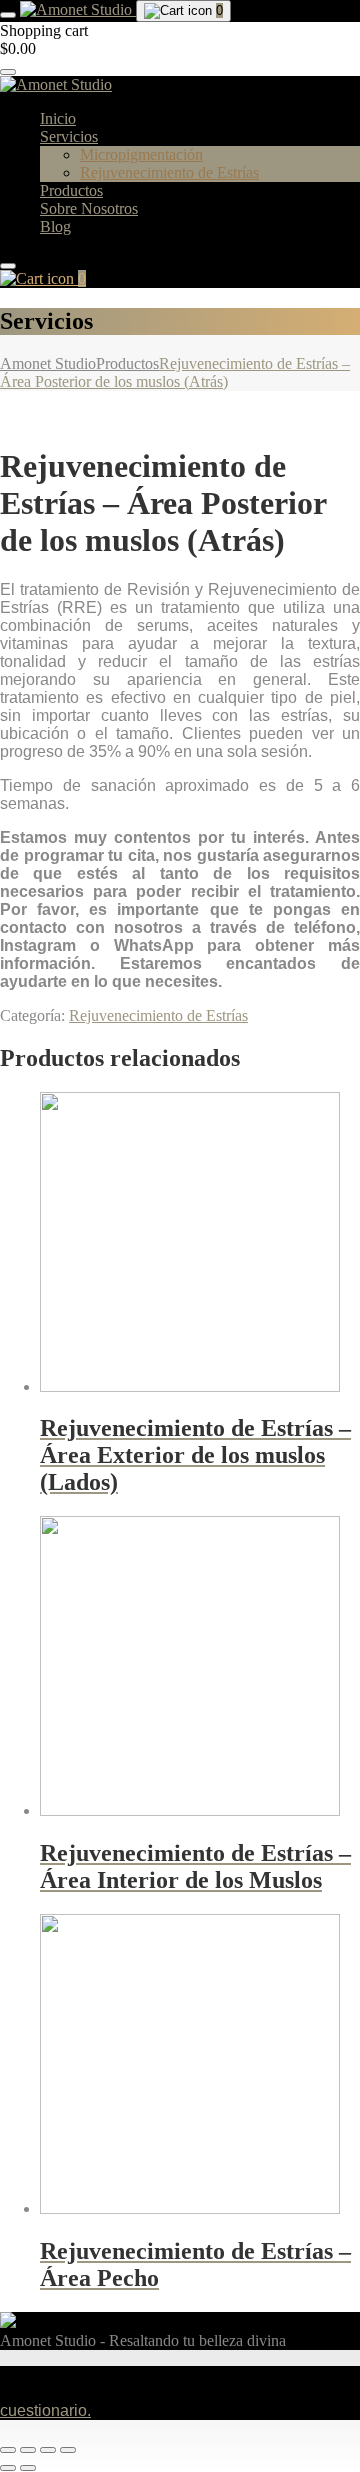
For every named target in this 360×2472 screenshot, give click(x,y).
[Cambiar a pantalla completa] (28, 2450)
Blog (55, 226)
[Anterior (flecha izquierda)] (8, 2468)
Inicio (58, 118)
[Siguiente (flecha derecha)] (28, 2468)
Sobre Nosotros (89, 208)
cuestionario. (45, 2410)
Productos (71, 190)
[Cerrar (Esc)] (68, 2450)
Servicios (69, 136)
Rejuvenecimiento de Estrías (169, 172)
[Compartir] (48, 2450)
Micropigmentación (141, 154)
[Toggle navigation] (8, 15)
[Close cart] (8, 72)
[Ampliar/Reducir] (8, 2450)
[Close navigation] (8, 266)
